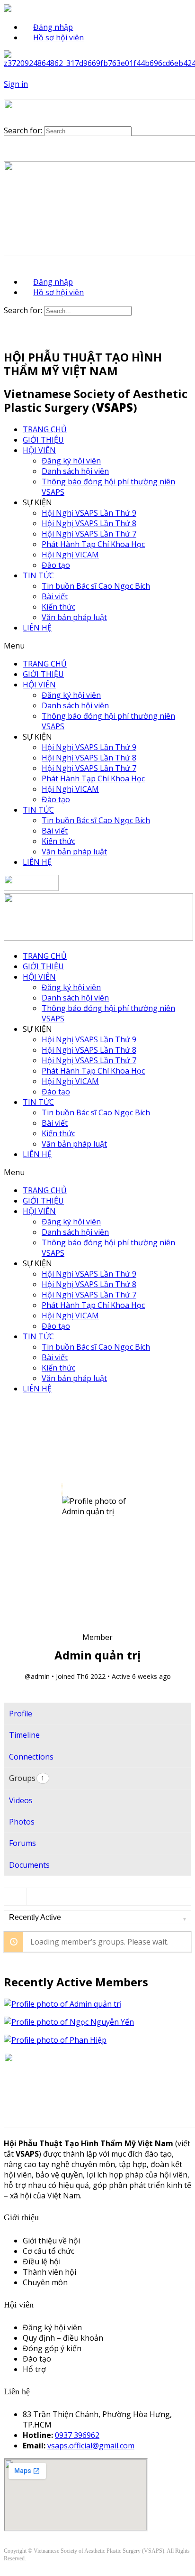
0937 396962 (77, 2435)
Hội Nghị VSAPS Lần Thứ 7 (89, 534)
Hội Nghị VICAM (70, 555)
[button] (97, 646)
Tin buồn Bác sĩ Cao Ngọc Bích (96, 586)
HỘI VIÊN (39, 450)
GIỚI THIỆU (43, 440)
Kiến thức (58, 607)
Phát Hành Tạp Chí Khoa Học (93, 544)
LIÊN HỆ (37, 628)
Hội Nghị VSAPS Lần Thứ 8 (89, 523)
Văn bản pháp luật (74, 617)
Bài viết (55, 596)
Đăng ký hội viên (71, 461)
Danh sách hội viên (75, 471)
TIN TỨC (38, 575)
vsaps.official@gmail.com (91, 2446)
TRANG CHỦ (45, 429)
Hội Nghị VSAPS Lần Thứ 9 (89, 513)
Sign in (16, 84)
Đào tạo (56, 565)
